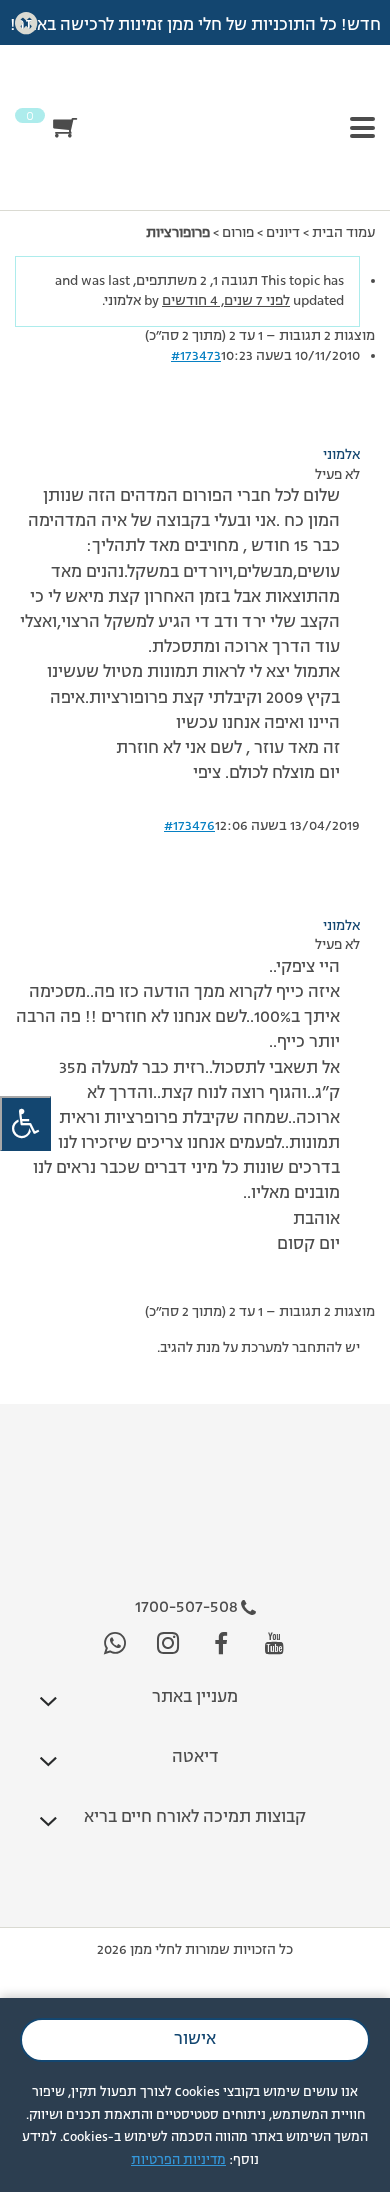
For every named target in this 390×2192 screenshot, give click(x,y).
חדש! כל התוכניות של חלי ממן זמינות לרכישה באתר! (195, 26)
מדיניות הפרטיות (178, 2160)
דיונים (283, 233)
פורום (238, 233)
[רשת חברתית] (274, 1644)
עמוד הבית (343, 233)
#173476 (189, 826)
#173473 (196, 356)
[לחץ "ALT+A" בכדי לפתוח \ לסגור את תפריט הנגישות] (25, 1123)
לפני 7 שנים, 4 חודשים (226, 301)
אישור (195, 2040)
